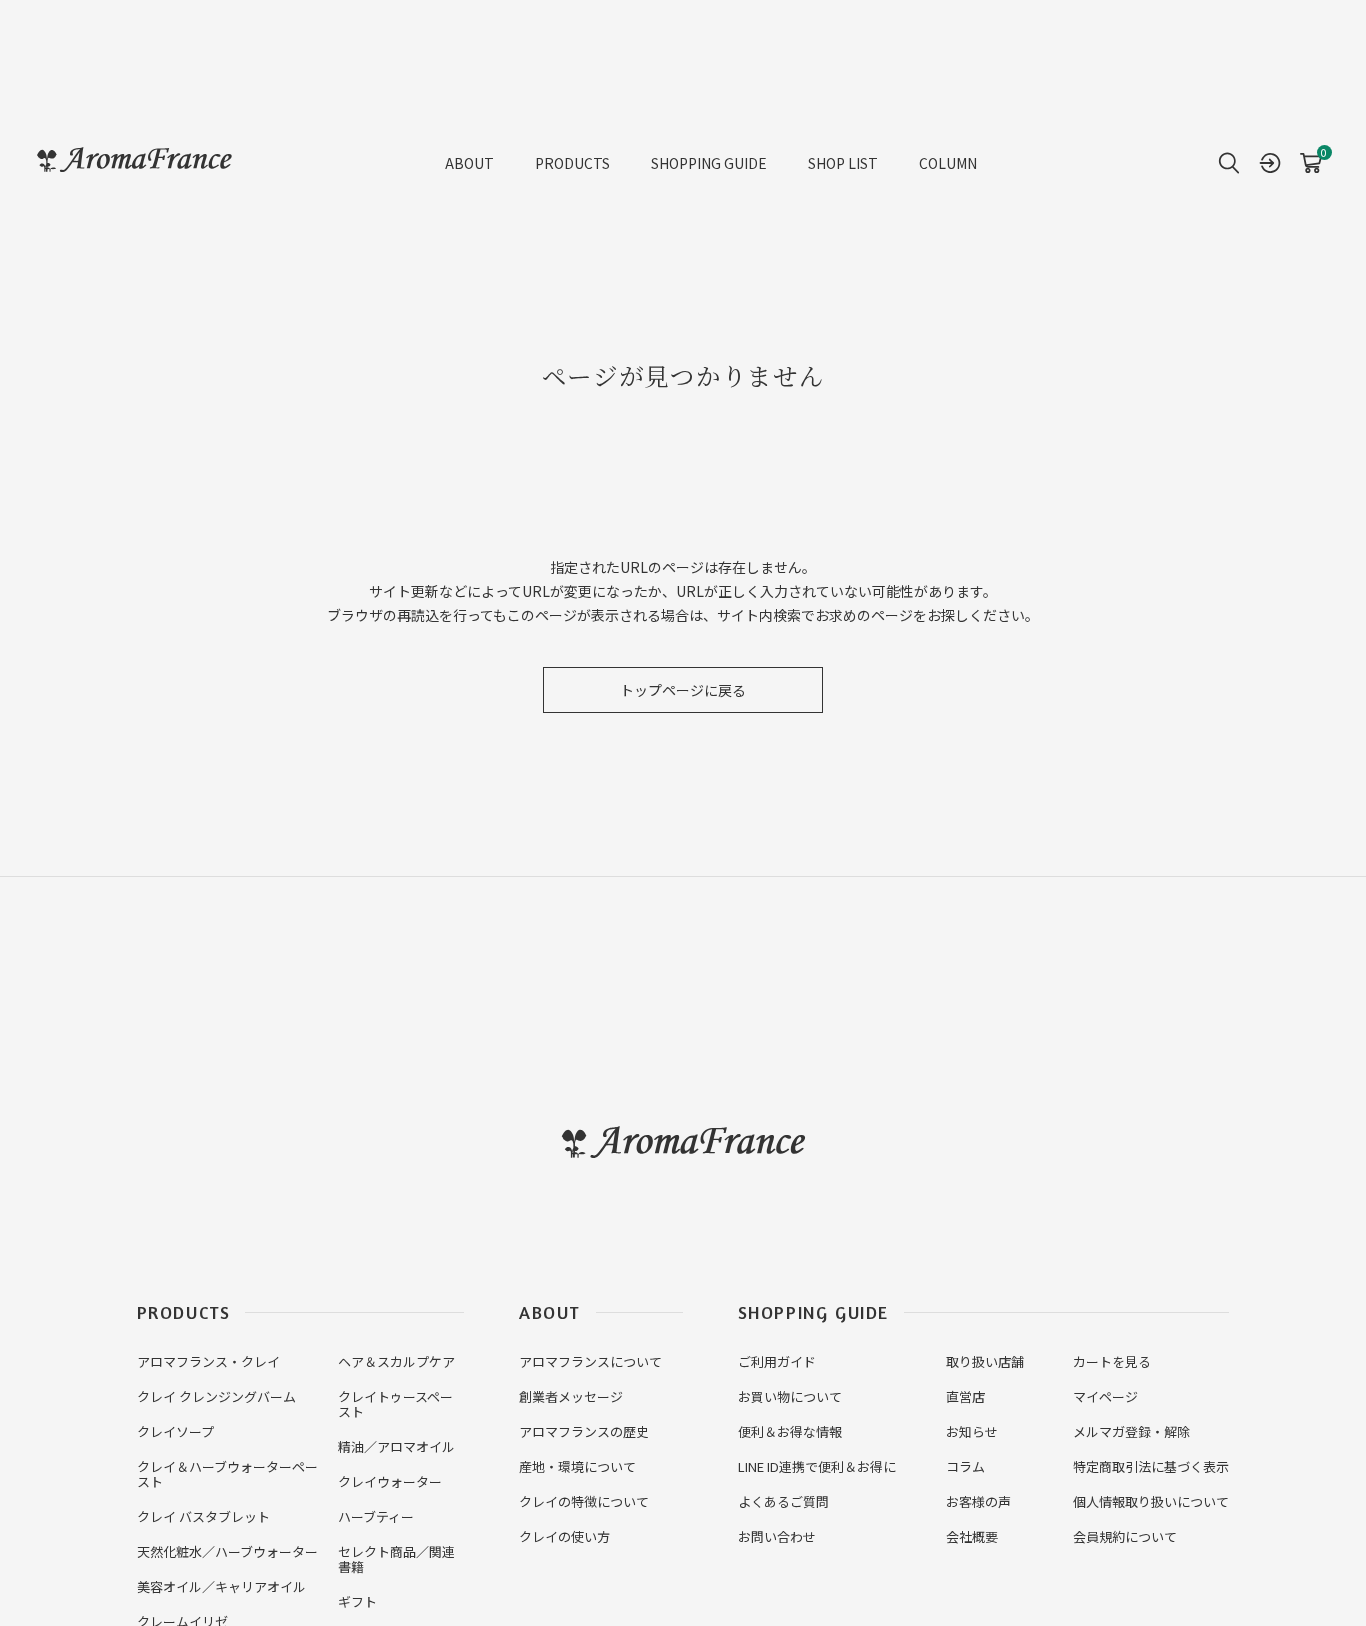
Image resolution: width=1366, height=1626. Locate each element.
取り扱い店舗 (985, 1361)
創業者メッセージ (571, 1396)
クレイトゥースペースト (395, 1404)
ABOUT (469, 163)
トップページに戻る (683, 690)
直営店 (965, 1396)
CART (1311, 156)
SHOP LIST (843, 163)
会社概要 (972, 1536)
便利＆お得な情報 (790, 1431)
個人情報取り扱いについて (1151, 1501)
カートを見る (1112, 1361)
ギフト (357, 1601)
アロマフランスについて (590, 1361)
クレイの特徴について (584, 1501)
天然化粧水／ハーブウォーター (227, 1551)
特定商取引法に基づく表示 (1151, 1466)
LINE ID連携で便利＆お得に (817, 1466)
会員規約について (1125, 1536)
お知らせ (972, 1431)
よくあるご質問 (783, 1501)
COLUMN (948, 163)
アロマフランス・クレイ (208, 1361)
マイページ (1105, 1396)
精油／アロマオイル (396, 1446)
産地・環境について (577, 1466)
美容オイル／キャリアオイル (221, 1586)
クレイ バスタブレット (203, 1516)
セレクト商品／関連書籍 (396, 1559)
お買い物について (790, 1396)
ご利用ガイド (777, 1361)
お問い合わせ (777, 1536)
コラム (965, 1466)
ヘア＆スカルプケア (396, 1361)
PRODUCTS (572, 163)
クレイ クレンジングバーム (216, 1396)
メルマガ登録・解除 (1131, 1431)
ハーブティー (376, 1516)
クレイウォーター (390, 1481)
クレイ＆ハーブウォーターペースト (227, 1474)
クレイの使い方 (564, 1536)
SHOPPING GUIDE (709, 163)
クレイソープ (175, 1431)
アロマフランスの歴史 (584, 1431)
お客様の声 (978, 1501)
